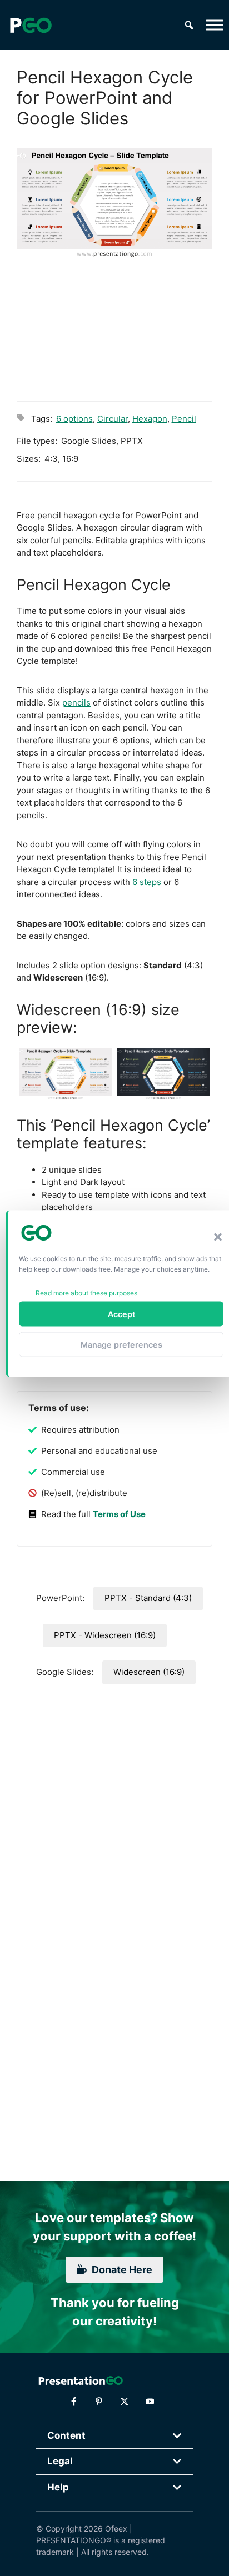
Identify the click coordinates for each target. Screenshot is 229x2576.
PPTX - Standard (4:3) (148, 1598)
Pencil (184, 419)
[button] (218, 1237)
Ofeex (116, 2529)
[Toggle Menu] (215, 25)
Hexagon (150, 419)
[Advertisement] (114, 328)
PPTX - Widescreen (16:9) (105, 1635)
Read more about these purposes (86, 1293)
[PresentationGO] (31, 25)
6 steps (147, 882)
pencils (76, 702)
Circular (113, 419)
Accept (121, 1314)
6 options (74, 419)
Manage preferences (121, 1344)
